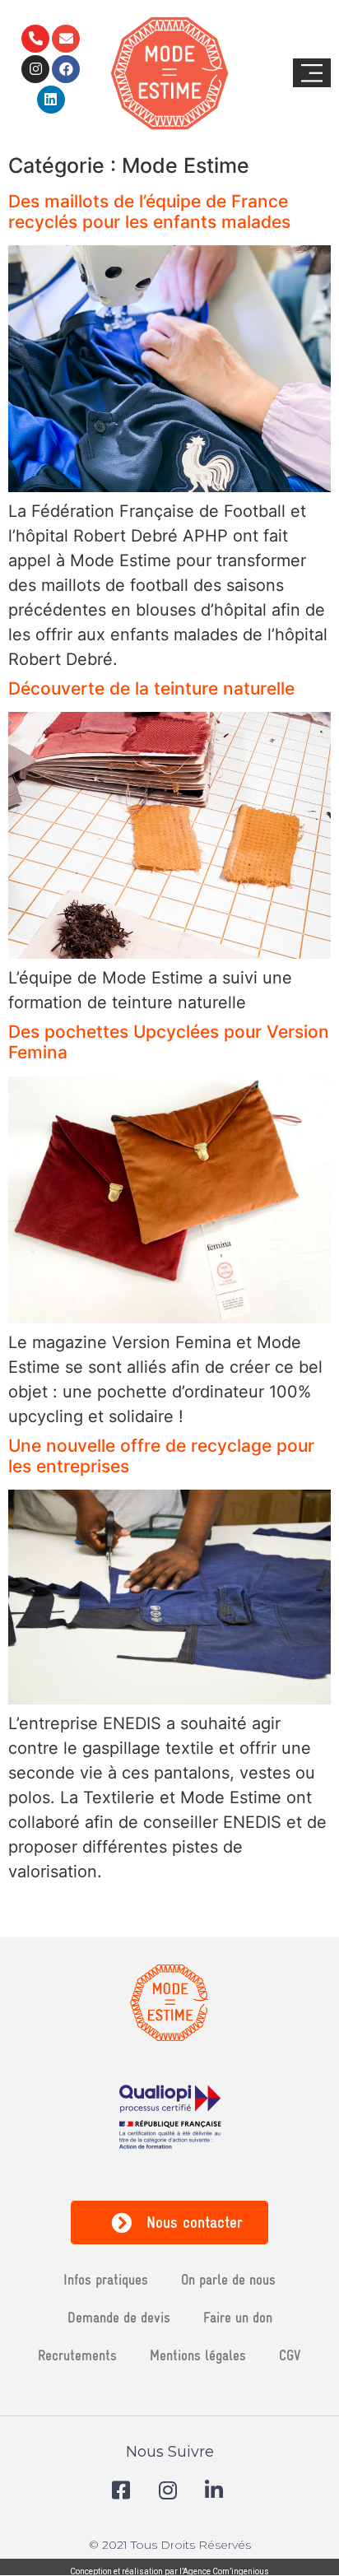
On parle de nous (228, 2279)
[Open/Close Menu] (312, 73)
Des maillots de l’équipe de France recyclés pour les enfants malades (149, 212)
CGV (290, 2355)
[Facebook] (66, 69)
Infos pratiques (106, 2279)
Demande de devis (119, 2317)
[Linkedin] (51, 100)
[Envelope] (66, 39)
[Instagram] (35, 69)
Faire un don (238, 2317)
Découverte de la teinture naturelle (151, 688)
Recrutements (77, 2355)
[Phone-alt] (35, 39)
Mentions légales (198, 2355)
